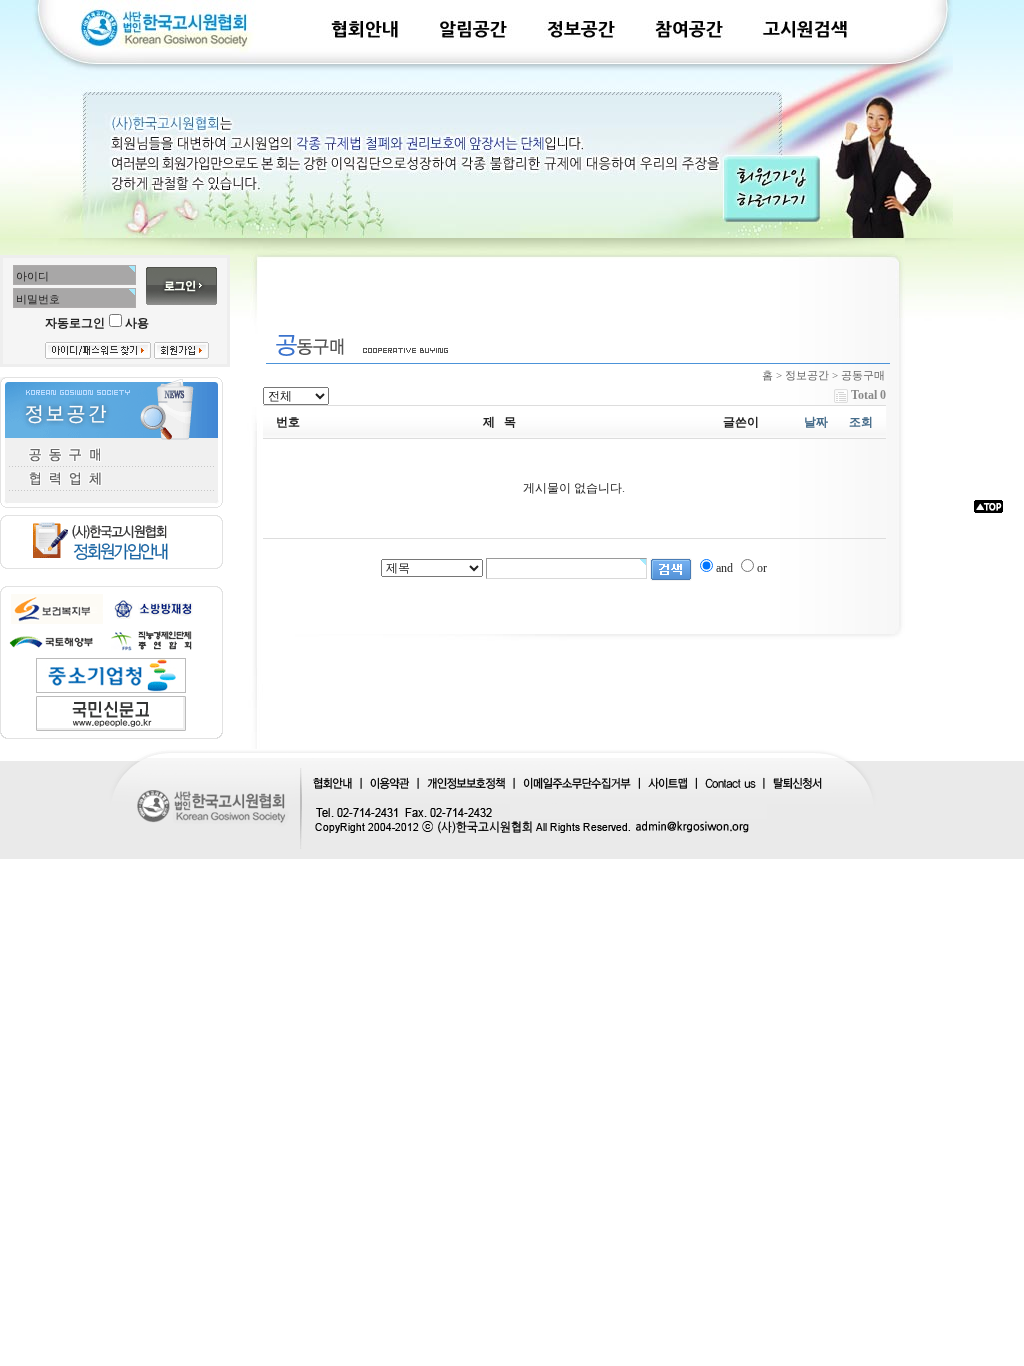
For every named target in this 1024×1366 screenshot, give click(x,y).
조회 (861, 422)
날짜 (816, 422)
